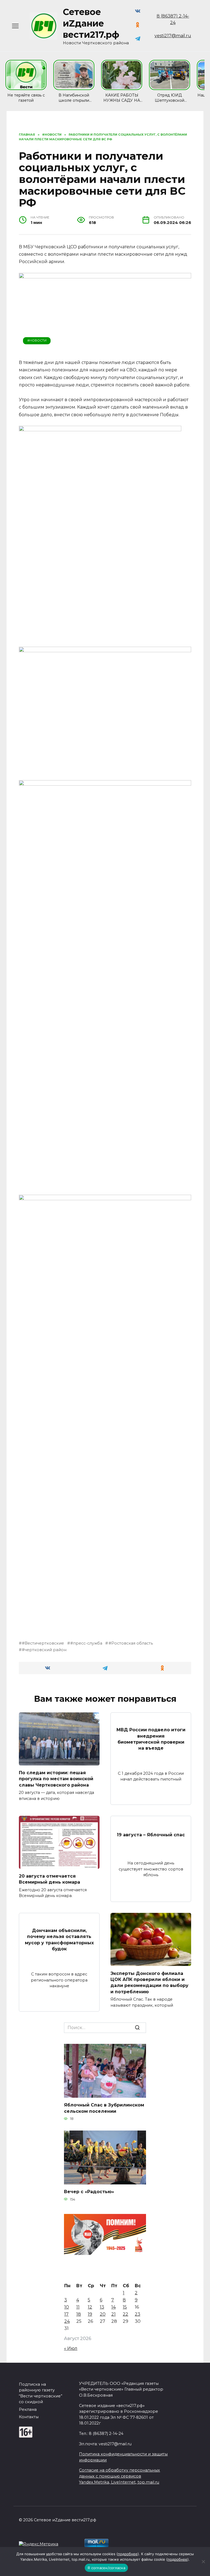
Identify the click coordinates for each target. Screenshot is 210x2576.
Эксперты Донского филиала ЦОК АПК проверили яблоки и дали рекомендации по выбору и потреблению (149, 1982)
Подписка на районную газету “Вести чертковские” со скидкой (41, 2393)
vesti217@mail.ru (173, 36)
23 (138, 2314)
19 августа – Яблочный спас (151, 1835)
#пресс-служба (86, 1643)
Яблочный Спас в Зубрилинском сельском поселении (104, 2108)
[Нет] (203, 2562)
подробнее (128, 2554)
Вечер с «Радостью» (89, 2192)
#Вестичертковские (43, 1643)
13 (102, 2307)
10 (67, 2307)
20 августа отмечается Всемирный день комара (49, 1879)
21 (113, 2314)
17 (66, 2314)
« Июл (71, 2348)
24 (67, 2321)
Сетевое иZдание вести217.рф (91, 23)
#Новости (37, 340)
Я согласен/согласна (106, 2568)
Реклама (28, 2409)
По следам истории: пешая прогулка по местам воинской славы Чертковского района (56, 1779)
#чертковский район (44, 1650)
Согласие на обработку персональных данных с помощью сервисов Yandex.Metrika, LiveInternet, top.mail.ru (119, 2476)
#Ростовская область (131, 1643)
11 (78, 2307)
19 (90, 2314)
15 (125, 2307)
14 (113, 2307)
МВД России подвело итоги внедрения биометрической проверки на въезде (151, 1739)
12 (90, 2307)
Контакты (29, 2417)
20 (103, 2314)
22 (126, 2314)
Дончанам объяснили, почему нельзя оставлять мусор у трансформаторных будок (59, 1940)
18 (79, 2314)
